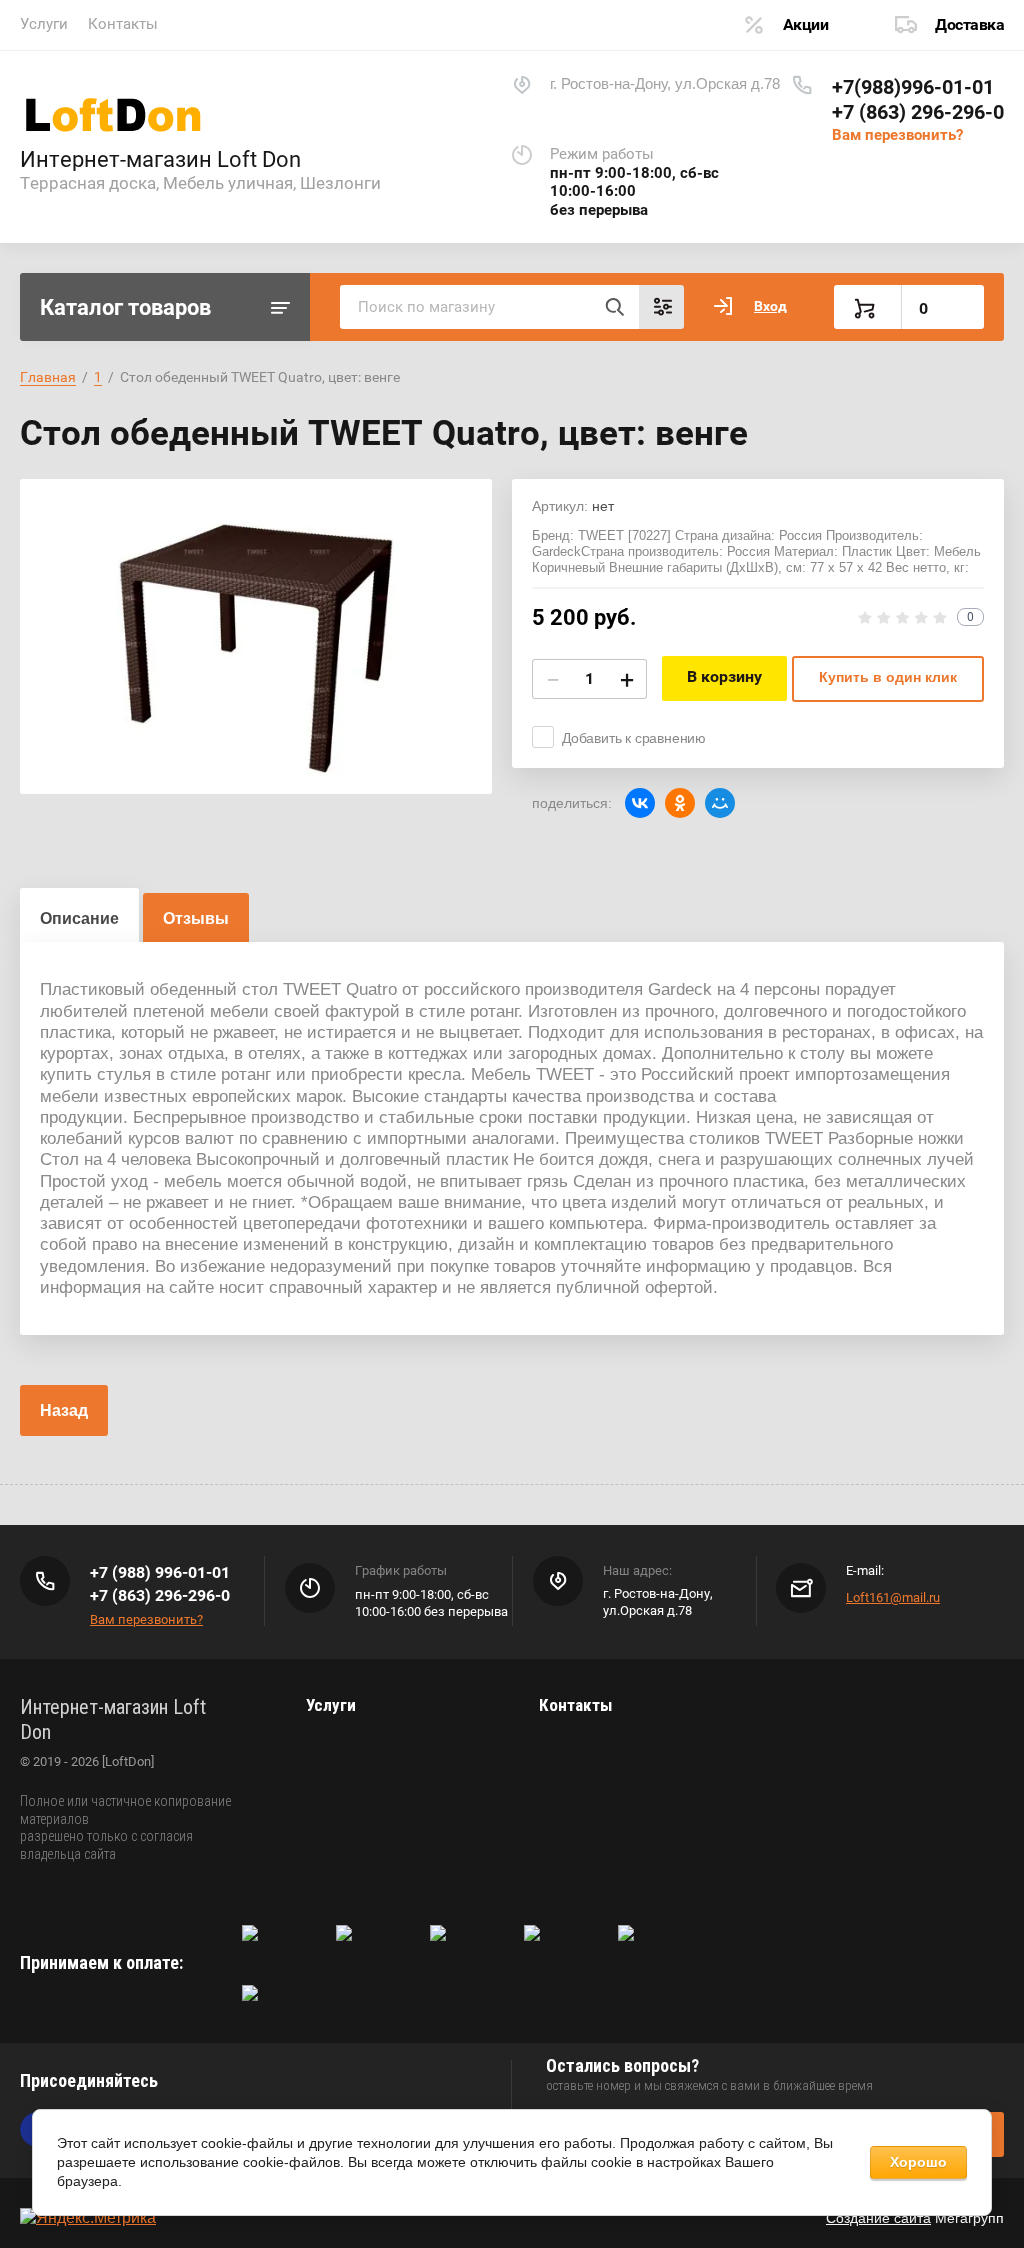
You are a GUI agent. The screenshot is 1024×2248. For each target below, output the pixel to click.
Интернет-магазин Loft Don (160, 159)
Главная (48, 377)
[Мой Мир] (720, 803)
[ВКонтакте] (640, 803)
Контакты (123, 24)
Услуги (44, 24)
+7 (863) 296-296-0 (918, 112)
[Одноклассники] (680, 803)
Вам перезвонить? (897, 135)
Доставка (969, 24)
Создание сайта (878, 2218)
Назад (64, 1410)
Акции (806, 24)
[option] (256, 636)
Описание (79, 918)
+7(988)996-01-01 (913, 87)
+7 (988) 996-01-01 (160, 1572)
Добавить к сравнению (634, 738)
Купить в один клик (888, 677)
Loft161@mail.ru (893, 1597)
